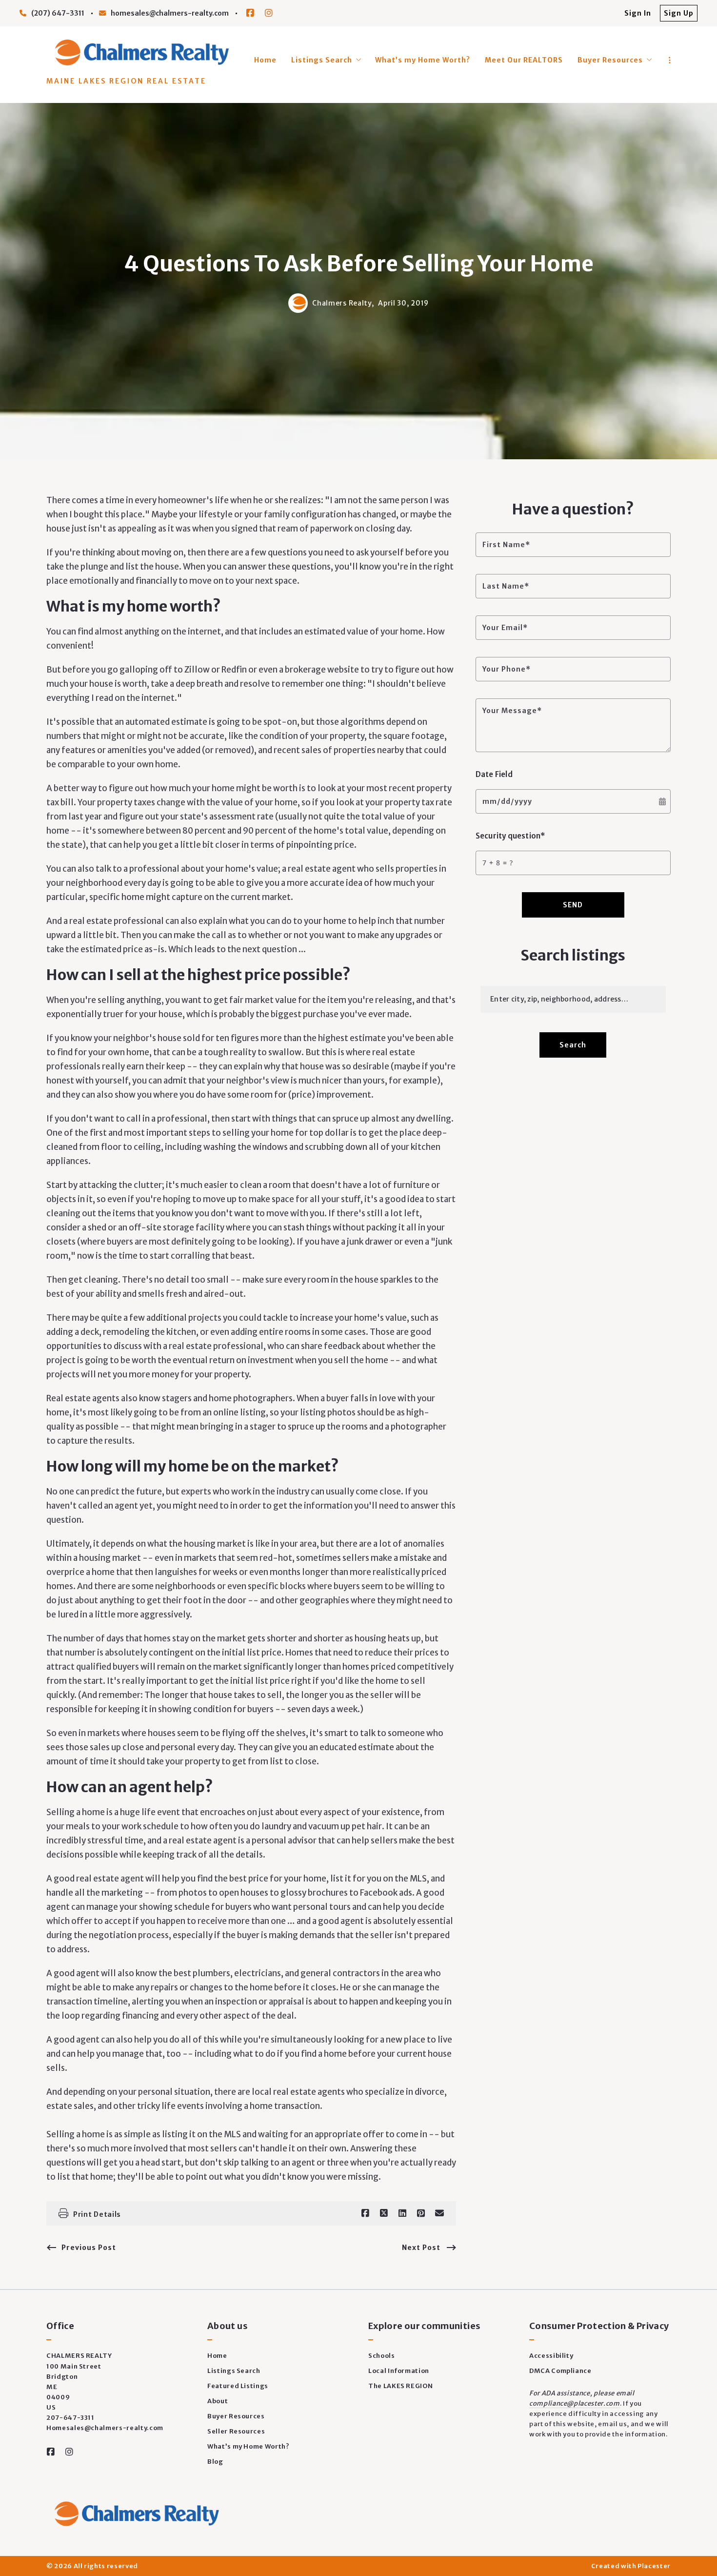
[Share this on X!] (384, 2213)
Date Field (494, 774)
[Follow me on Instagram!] (269, 13)
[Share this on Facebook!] (365, 2213)
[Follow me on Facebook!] (250, 13)
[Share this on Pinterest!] (421, 2213)
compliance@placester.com (575, 2403)
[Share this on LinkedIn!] (402, 2213)
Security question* (510, 836)
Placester (654, 2566)
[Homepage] (140, 52)
